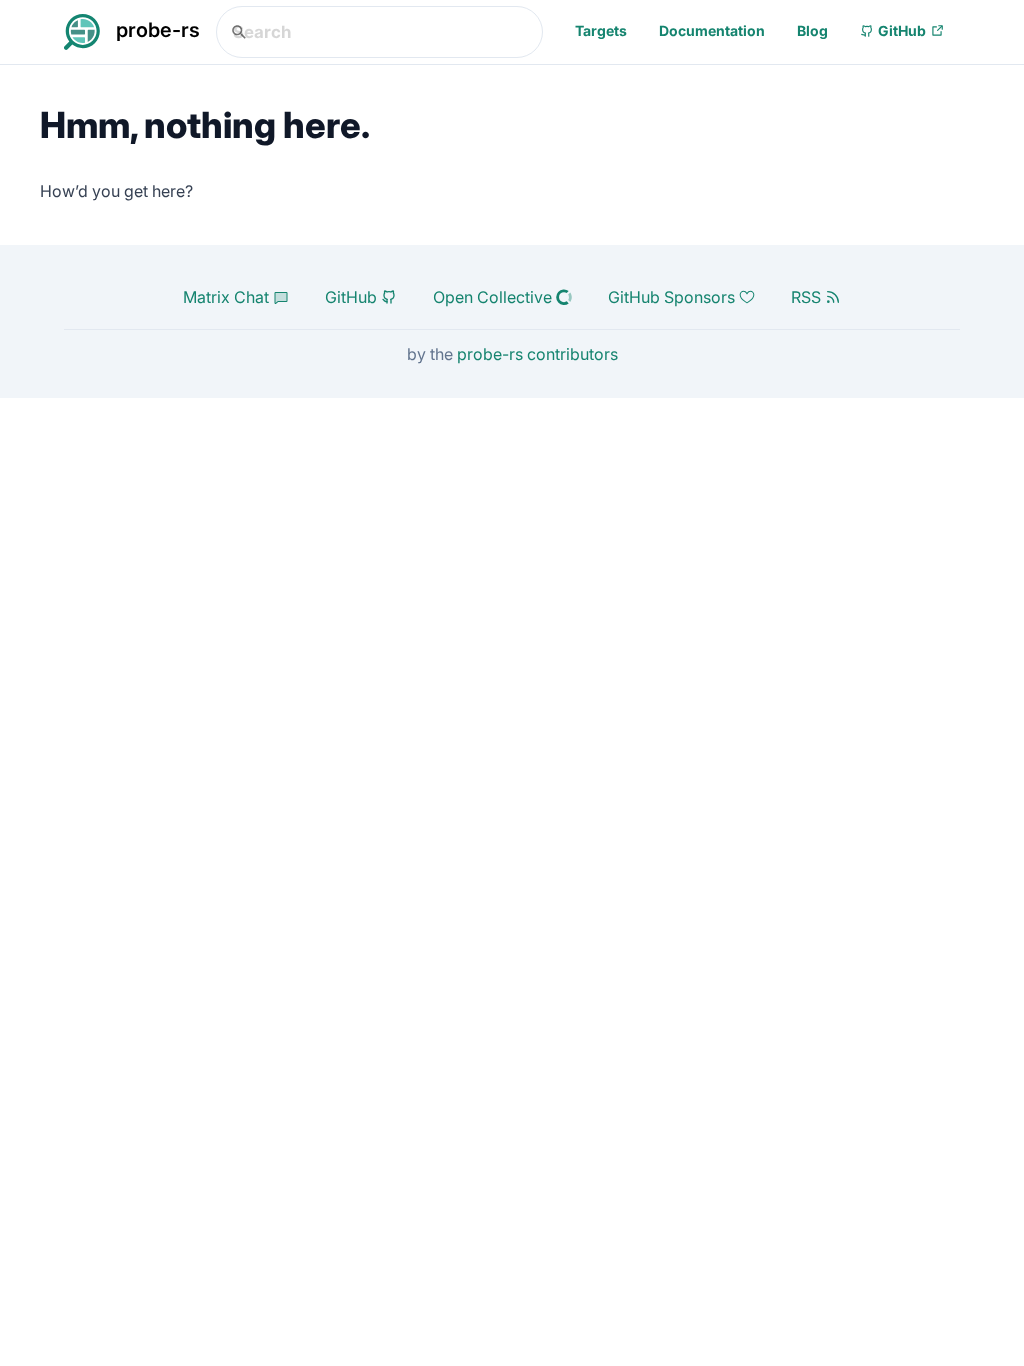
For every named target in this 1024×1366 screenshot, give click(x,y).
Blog (812, 30)
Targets (601, 30)
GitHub (902, 30)
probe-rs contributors (537, 354)
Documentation (712, 30)
